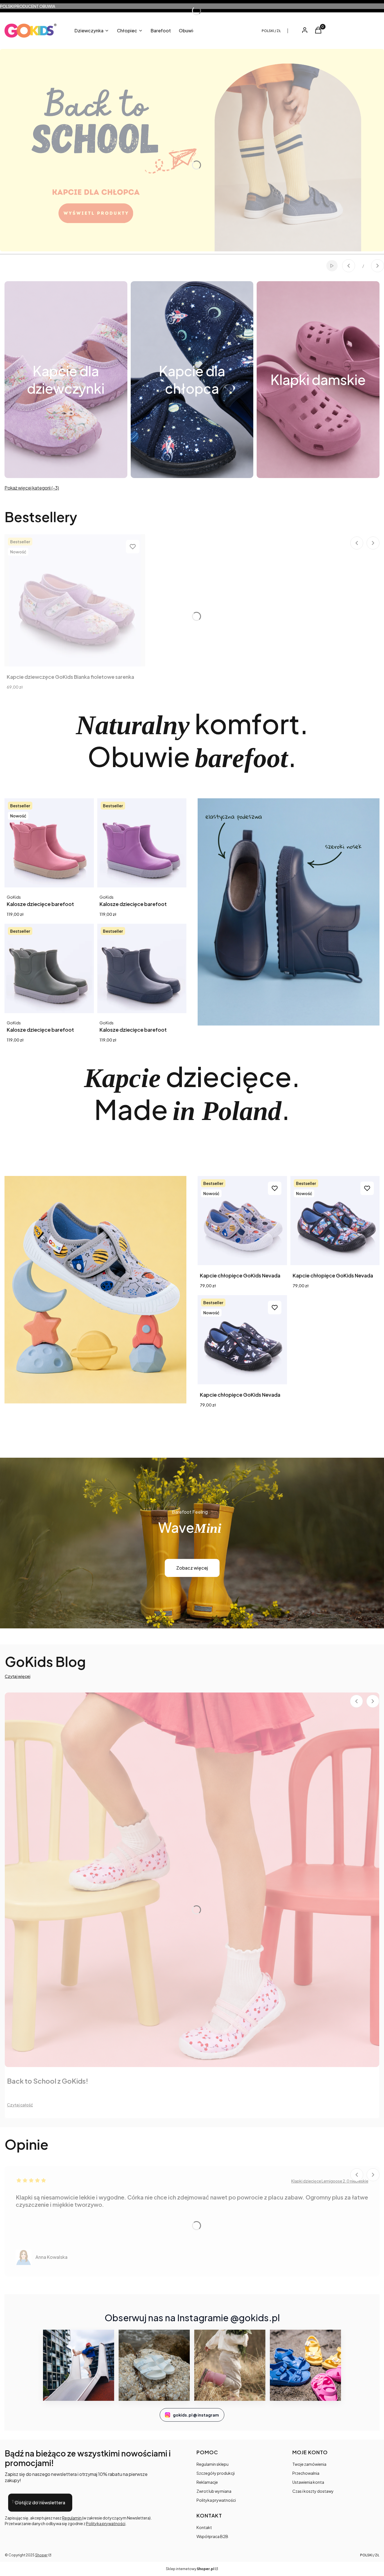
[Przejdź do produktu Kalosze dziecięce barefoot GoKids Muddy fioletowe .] (142, 843)
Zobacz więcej (192, 1568)
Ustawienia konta (308, 2482)
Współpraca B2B (212, 2536)
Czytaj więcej (18, 1676)
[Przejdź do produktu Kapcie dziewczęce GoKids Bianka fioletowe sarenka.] (75, 600)
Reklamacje (207, 2482)
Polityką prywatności (106, 2523)
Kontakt (204, 2527)
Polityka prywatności (216, 2500)
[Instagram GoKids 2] (154, 2365)
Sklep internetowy (190, 2569)
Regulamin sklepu (213, 2464)
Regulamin (72, 2518)
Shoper (41, 2555)
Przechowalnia (306, 2473)
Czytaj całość (20, 2105)
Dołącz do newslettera (40, 2502)
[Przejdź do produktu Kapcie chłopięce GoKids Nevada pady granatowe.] (335, 1221)
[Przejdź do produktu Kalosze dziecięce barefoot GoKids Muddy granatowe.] (142, 968)
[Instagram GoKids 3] (230, 2365)
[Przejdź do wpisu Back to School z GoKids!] (192, 1880)
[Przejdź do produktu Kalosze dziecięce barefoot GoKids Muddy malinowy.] (49, 843)
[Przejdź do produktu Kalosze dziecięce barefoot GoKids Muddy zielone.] (49, 968)
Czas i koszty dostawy (313, 2491)
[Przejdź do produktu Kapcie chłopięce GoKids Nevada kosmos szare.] (242, 1221)
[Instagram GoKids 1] (79, 2365)
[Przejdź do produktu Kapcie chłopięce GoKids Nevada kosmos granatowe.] (242, 1340)
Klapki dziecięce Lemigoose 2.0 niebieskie (330, 2181)
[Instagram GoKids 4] (305, 2365)
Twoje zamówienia (309, 2464)
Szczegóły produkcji (216, 2473)
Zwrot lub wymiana (214, 2491)
